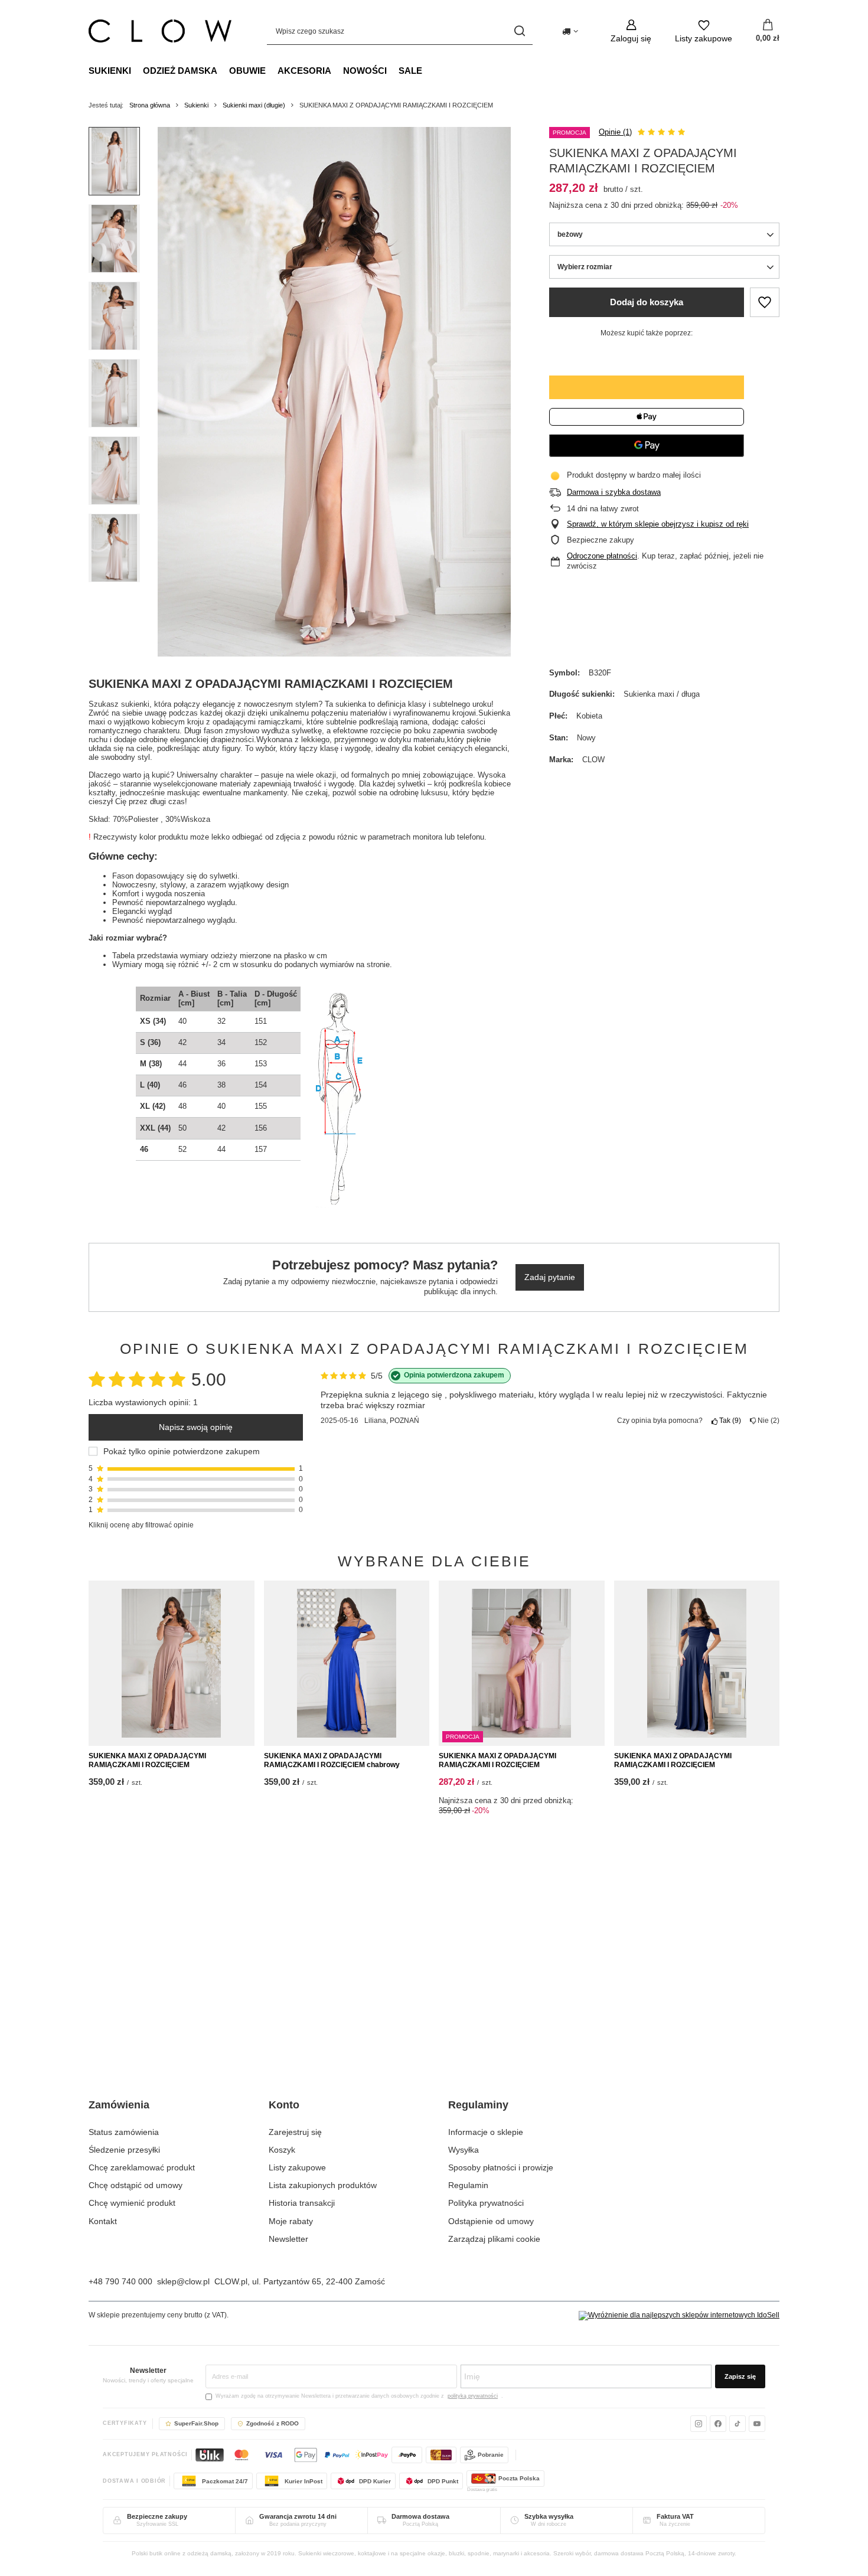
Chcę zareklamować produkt (142, 2167)
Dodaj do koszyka (647, 302)
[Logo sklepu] (160, 31)
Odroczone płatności (602, 556)
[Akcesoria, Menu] (337, 70)
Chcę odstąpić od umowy (136, 2185)
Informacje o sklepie (486, 2132)
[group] (334, 392)
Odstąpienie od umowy (491, 2221)
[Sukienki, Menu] (137, 70)
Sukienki (110, 71)
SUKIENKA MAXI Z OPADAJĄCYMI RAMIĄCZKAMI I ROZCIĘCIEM (147, 1761)
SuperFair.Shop (196, 2423)
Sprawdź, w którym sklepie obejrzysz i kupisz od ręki (658, 524)
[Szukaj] (519, 31)
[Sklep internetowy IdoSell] (679, 2316)
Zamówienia (119, 2105)
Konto (284, 2105)
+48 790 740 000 (120, 2281)
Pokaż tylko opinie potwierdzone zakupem (182, 1451)
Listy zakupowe (297, 2167)
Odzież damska (180, 71)
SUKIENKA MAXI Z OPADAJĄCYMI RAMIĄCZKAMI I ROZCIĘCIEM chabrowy (332, 1761)
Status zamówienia (124, 2132)
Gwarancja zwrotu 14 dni (298, 2516)
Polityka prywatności (486, 2203)
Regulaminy (478, 2105)
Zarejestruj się (295, 2132)
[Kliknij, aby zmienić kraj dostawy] (570, 31)
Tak (728, 1421)
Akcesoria (304, 71)
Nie (766, 1421)
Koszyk (282, 2150)
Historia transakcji (302, 2203)
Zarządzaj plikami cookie (494, 2239)
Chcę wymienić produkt (132, 2203)
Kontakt (103, 2221)
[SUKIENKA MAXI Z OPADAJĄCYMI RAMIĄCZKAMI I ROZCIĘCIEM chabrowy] (347, 1663)
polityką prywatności (473, 2396)
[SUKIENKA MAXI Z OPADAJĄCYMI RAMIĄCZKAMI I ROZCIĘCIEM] (172, 1663)
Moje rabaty (291, 2221)
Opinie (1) (615, 132)
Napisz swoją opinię (196, 1427)
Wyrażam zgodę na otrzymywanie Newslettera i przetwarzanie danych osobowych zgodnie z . (359, 2396)
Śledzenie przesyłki (124, 2150)
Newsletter (288, 2239)
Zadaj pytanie (550, 1277)
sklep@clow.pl (183, 2281)
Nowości (365, 71)
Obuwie (247, 71)
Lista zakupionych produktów (323, 2185)
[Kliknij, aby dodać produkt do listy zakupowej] (765, 302)
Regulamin (468, 2185)
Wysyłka (464, 2150)
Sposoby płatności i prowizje (501, 2167)
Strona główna (150, 105)
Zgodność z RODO (273, 2423)
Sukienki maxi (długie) (254, 105)
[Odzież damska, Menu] (223, 70)
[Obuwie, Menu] (272, 70)
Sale (410, 71)
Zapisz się (740, 2376)
